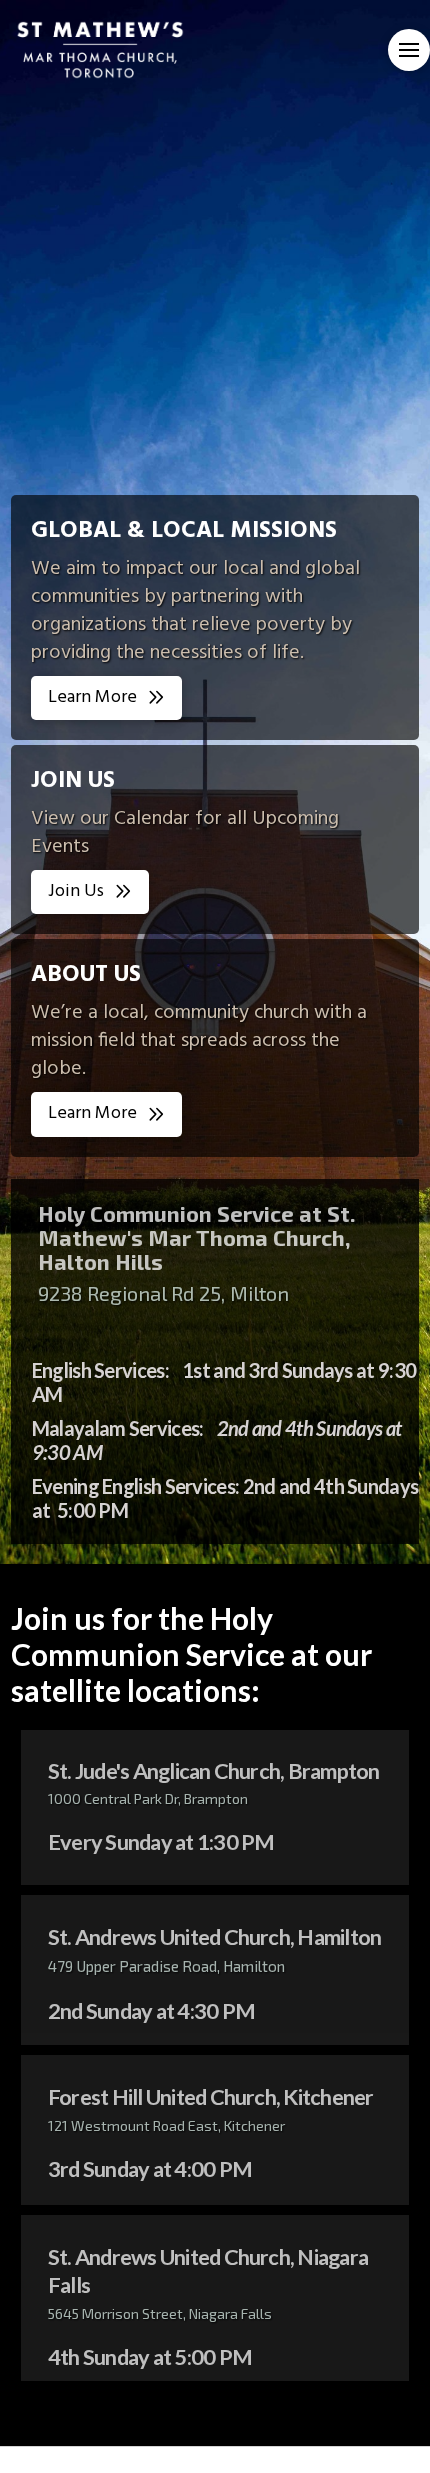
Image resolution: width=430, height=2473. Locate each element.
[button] (409, 50)
